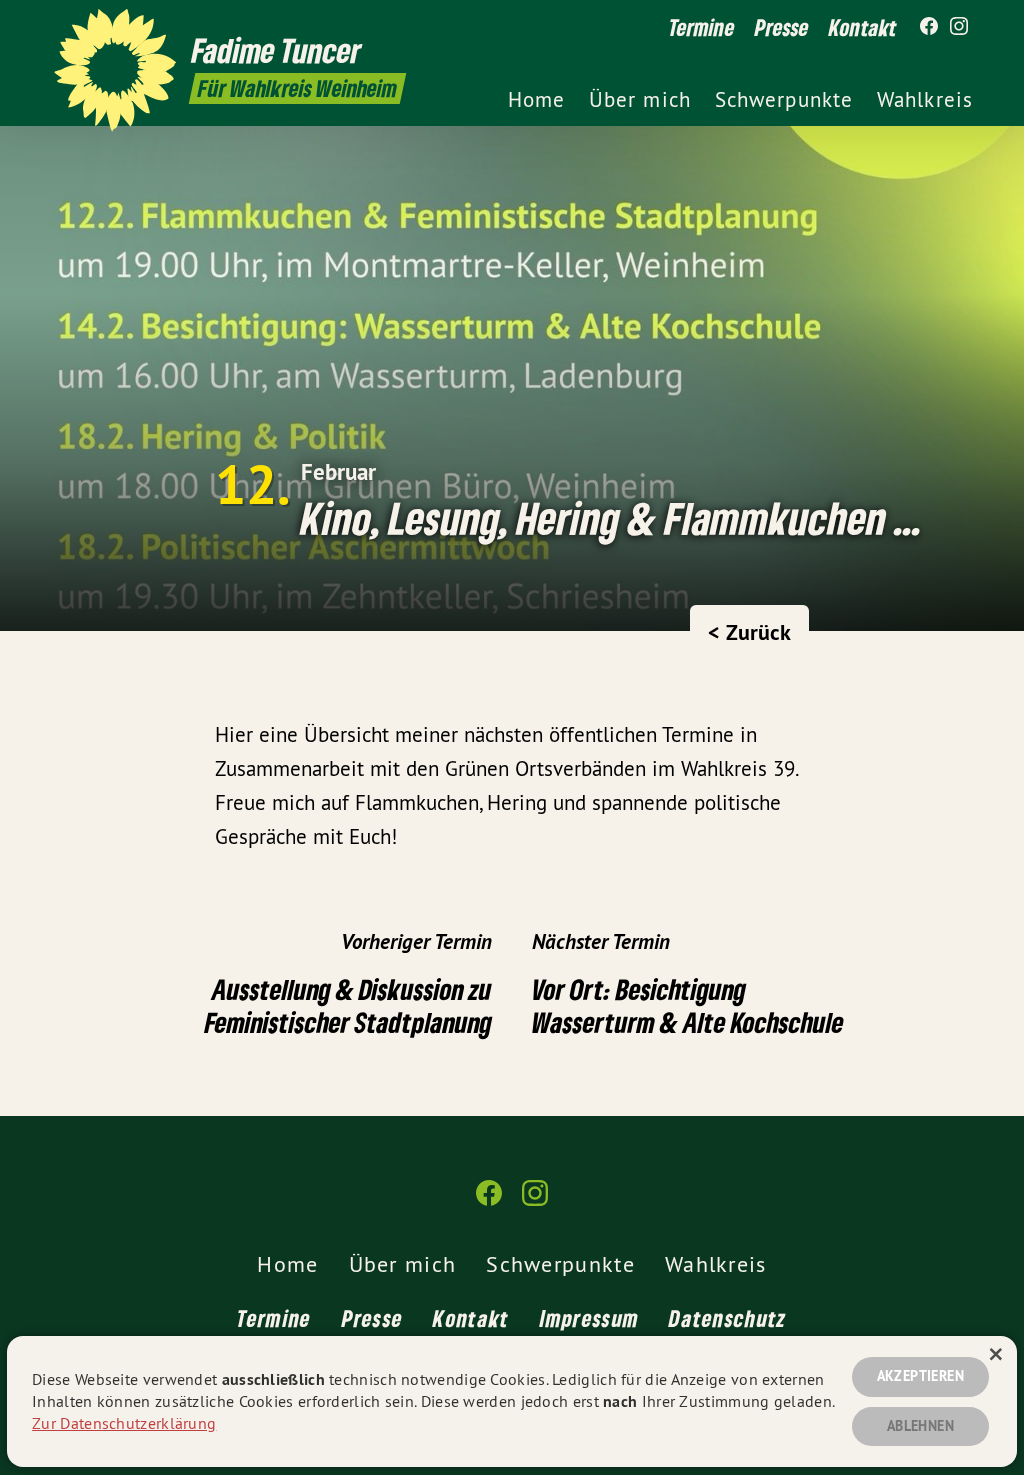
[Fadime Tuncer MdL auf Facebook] (929, 27)
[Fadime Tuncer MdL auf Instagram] (959, 27)
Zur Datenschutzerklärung (124, 1423)
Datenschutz (727, 1318)
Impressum (590, 1318)
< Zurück (749, 632)
